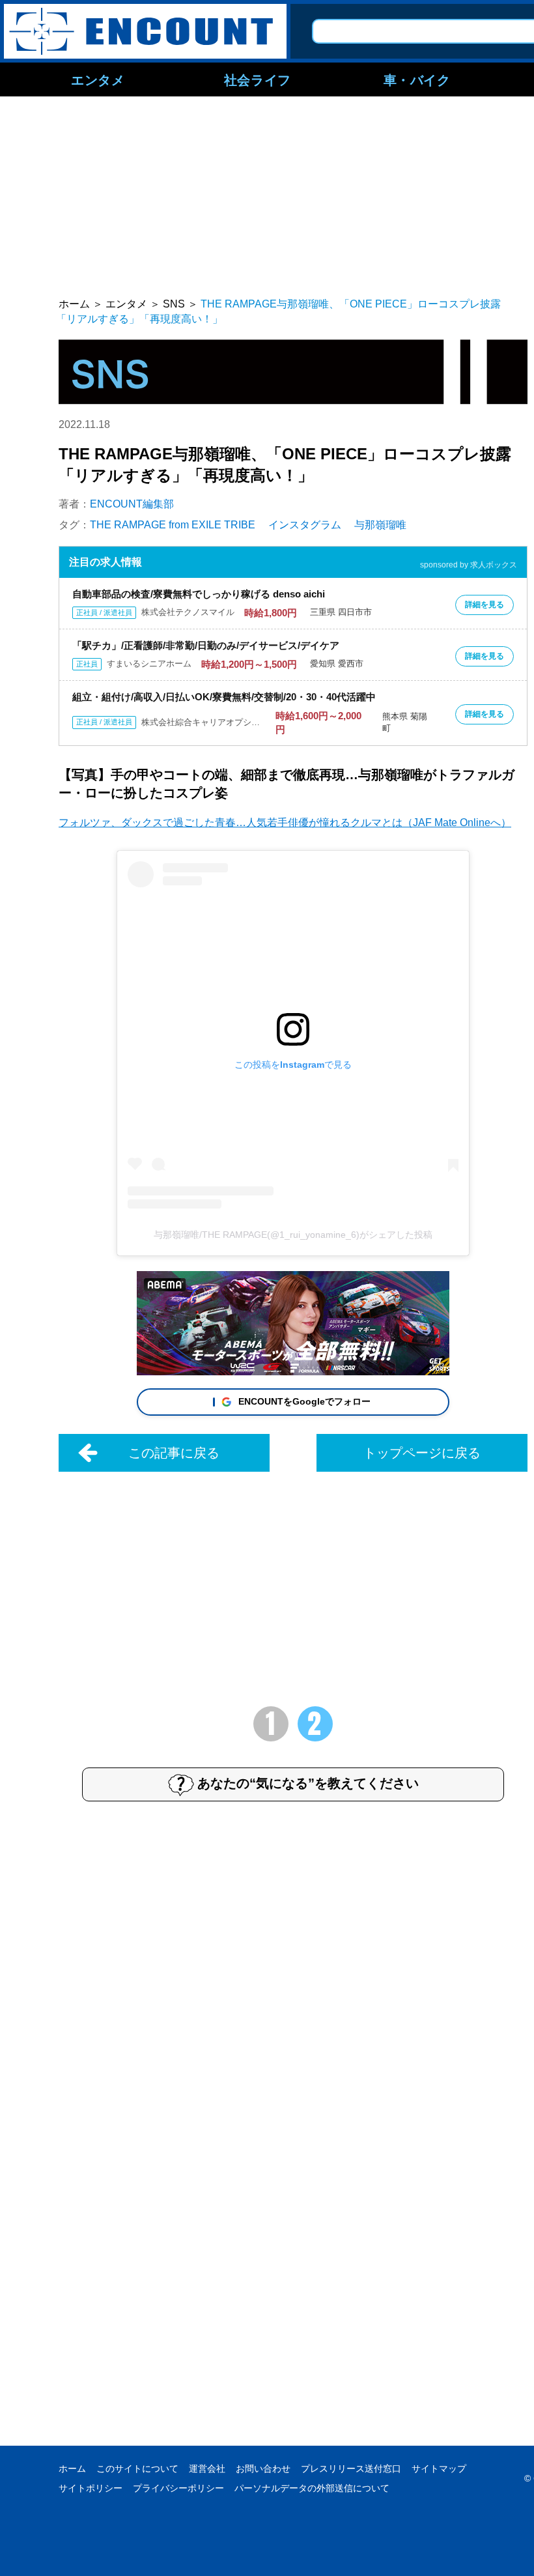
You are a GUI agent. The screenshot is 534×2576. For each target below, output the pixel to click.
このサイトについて (137, 2469)
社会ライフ (258, 79)
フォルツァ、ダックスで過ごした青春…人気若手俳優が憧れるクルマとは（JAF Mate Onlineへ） (285, 823)
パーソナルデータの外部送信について (312, 2488)
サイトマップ (439, 2469)
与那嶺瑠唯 (380, 525)
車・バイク (417, 79)
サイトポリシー (91, 2488)
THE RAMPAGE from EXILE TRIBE (173, 525)
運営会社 (207, 2469)
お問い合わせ (263, 2469)
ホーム (72, 2469)
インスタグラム (305, 525)
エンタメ (98, 79)
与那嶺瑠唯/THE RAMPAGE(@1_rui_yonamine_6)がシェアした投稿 (293, 1235)
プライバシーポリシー (178, 2488)
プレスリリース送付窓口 (351, 2469)
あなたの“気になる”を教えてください (308, 1783)
